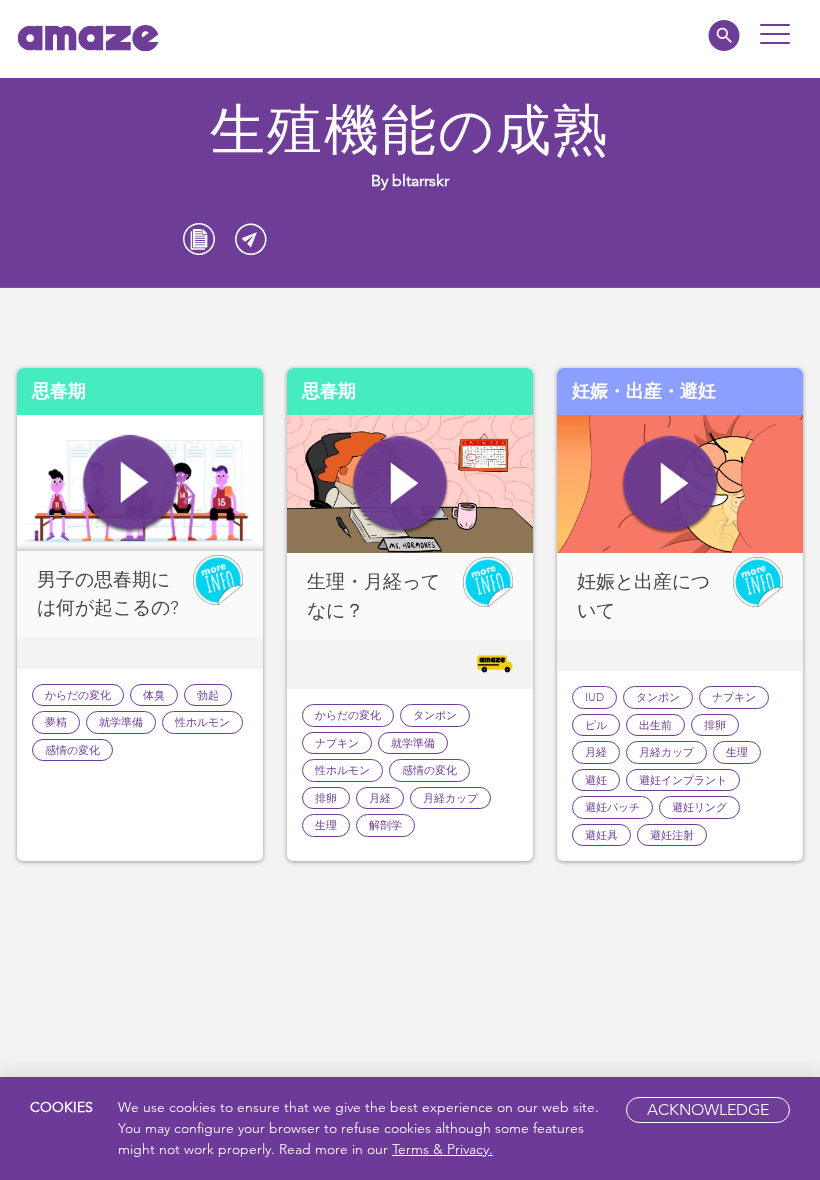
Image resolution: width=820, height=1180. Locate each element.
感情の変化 (72, 750)
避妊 (596, 780)
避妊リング (699, 807)
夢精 (56, 722)
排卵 (326, 798)
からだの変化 (78, 695)
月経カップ (450, 798)
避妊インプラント (683, 780)
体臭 (154, 695)
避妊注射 (672, 835)
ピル (596, 725)
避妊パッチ (612, 807)
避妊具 (601, 835)
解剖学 (385, 825)
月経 (380, 798)
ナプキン (337, 743)
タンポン (435, 715)
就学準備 (121, 722)
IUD (594, 697)
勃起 (208, 695)
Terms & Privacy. (442, 1149)
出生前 (655, 725)
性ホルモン (202, 722)
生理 (326, 825)
